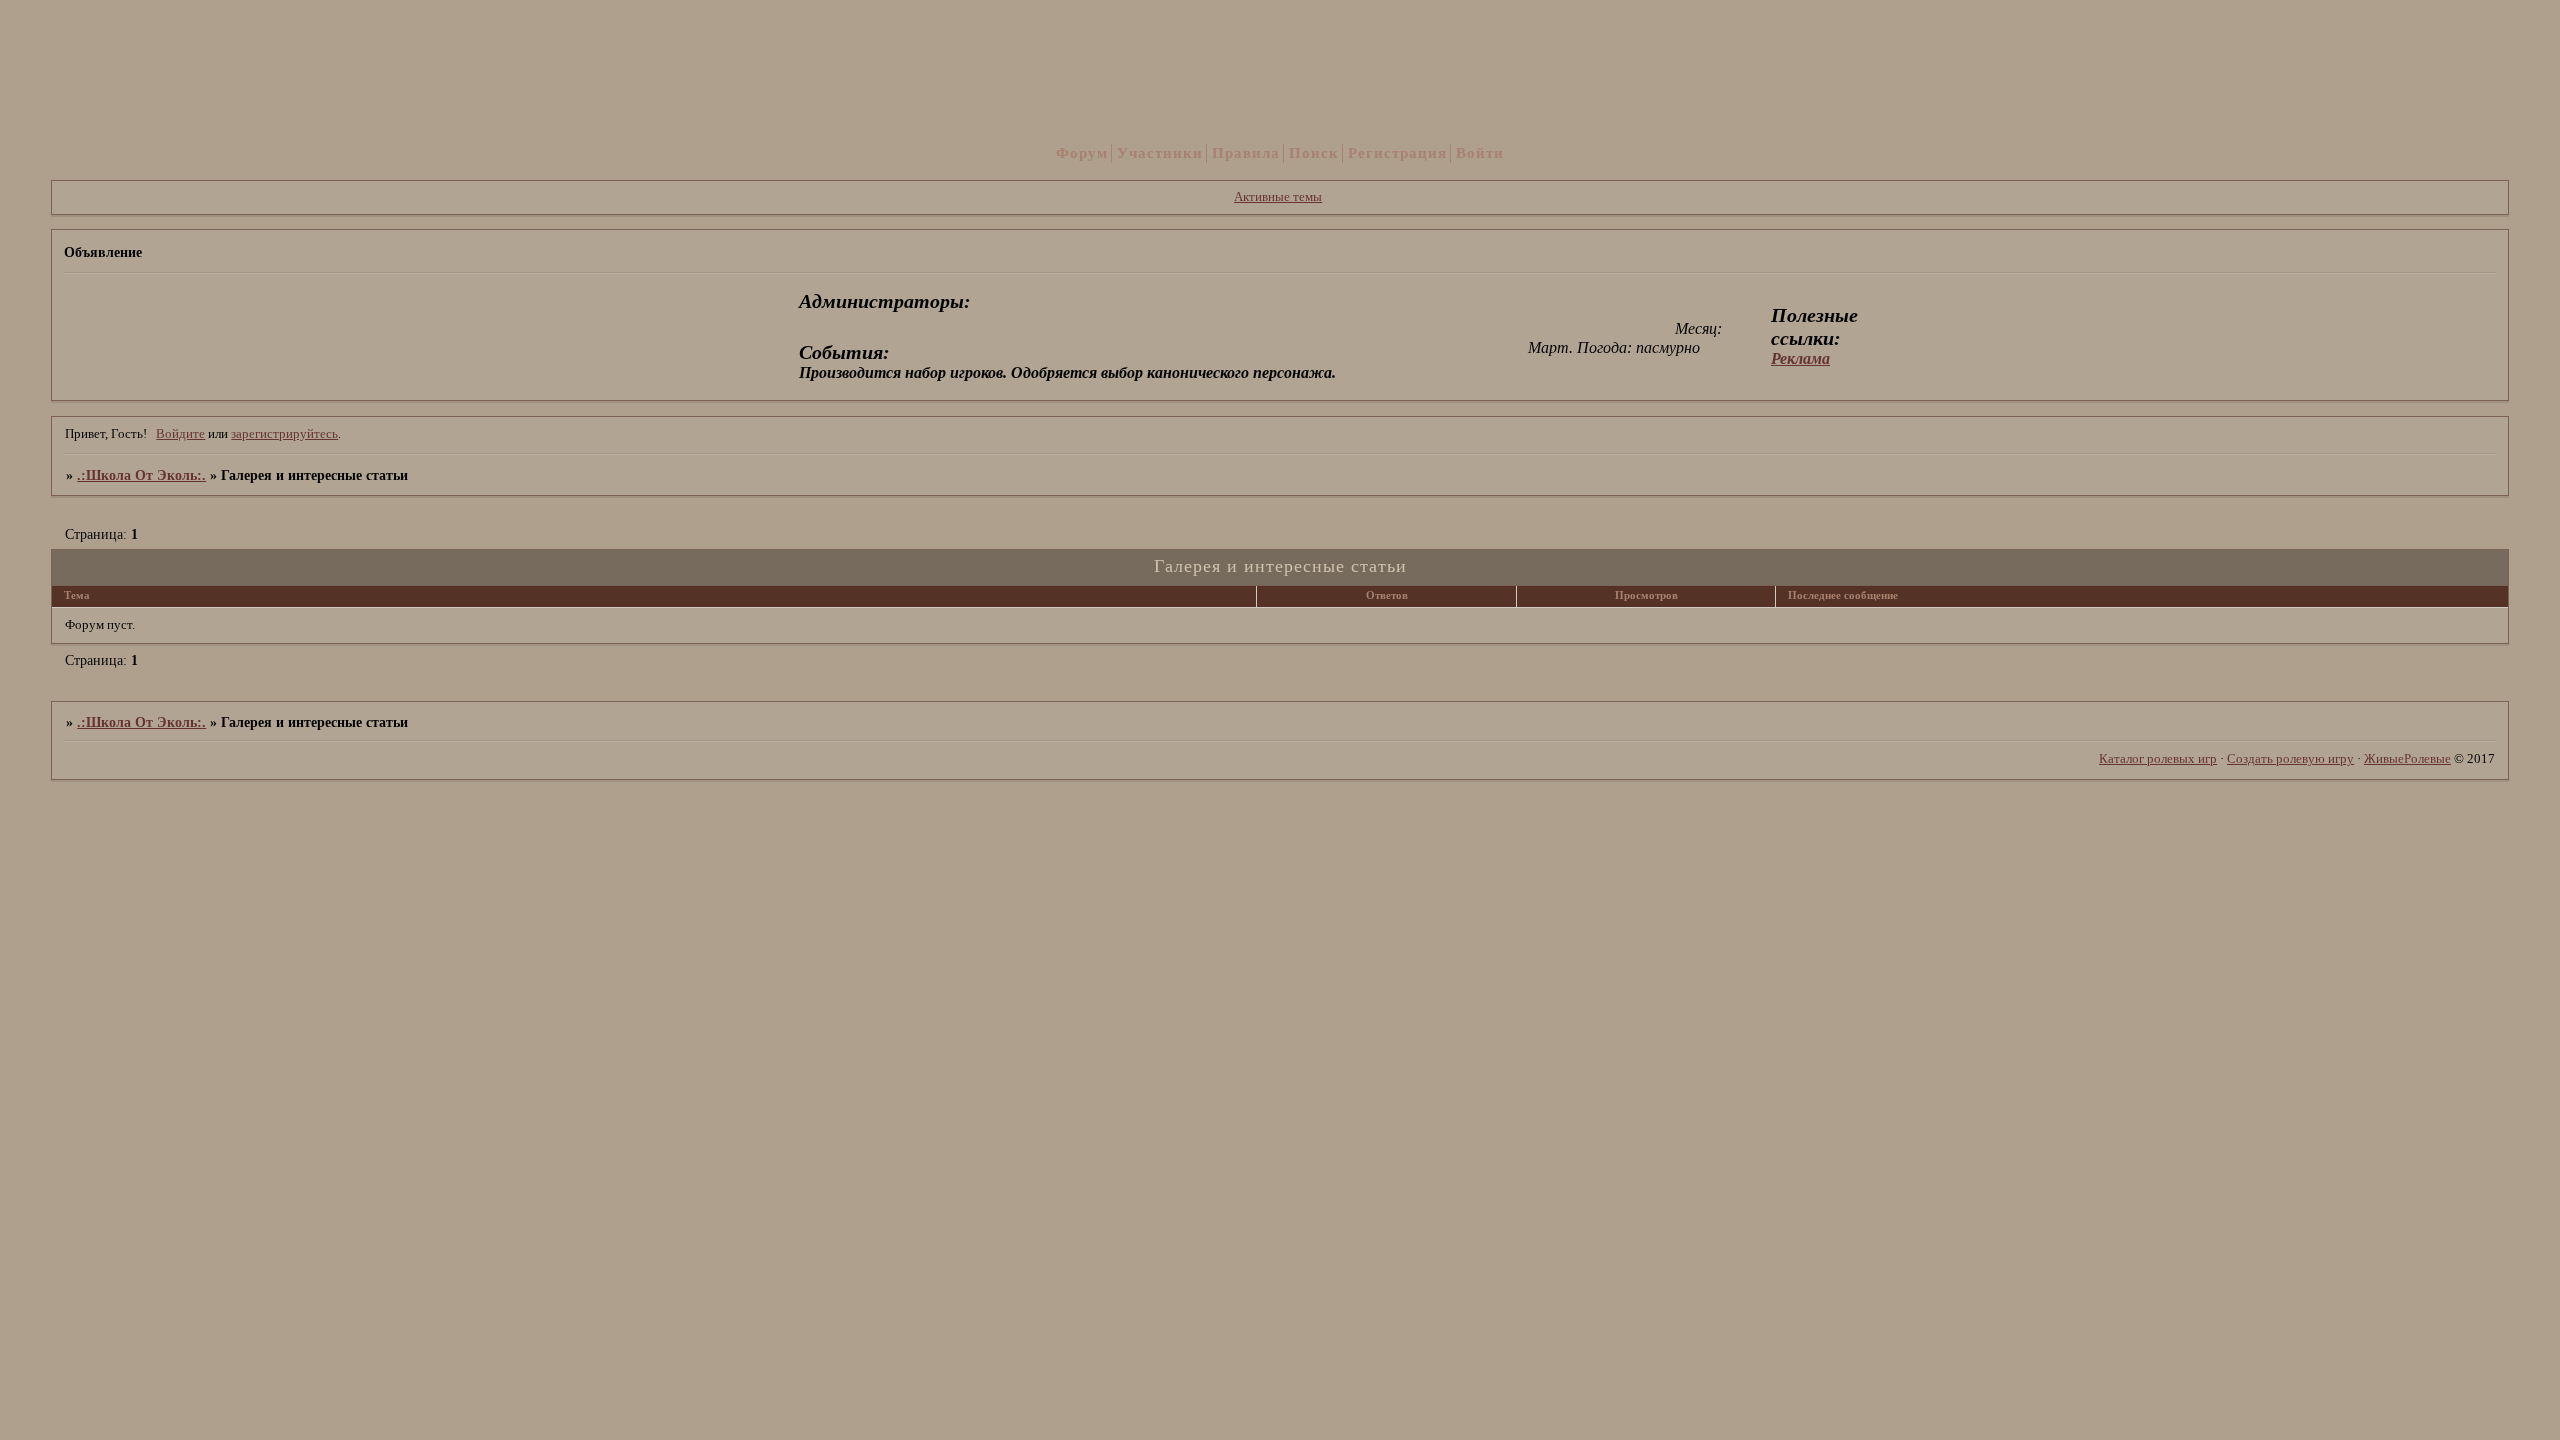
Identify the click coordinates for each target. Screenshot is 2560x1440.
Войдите (180, 434)
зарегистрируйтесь (284, 434)
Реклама (1800, 358)
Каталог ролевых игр (2158, 759)
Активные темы (1278, 197)
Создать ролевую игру (2290, 759)
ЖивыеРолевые (2407, 759)
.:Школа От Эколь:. (141, 475)
